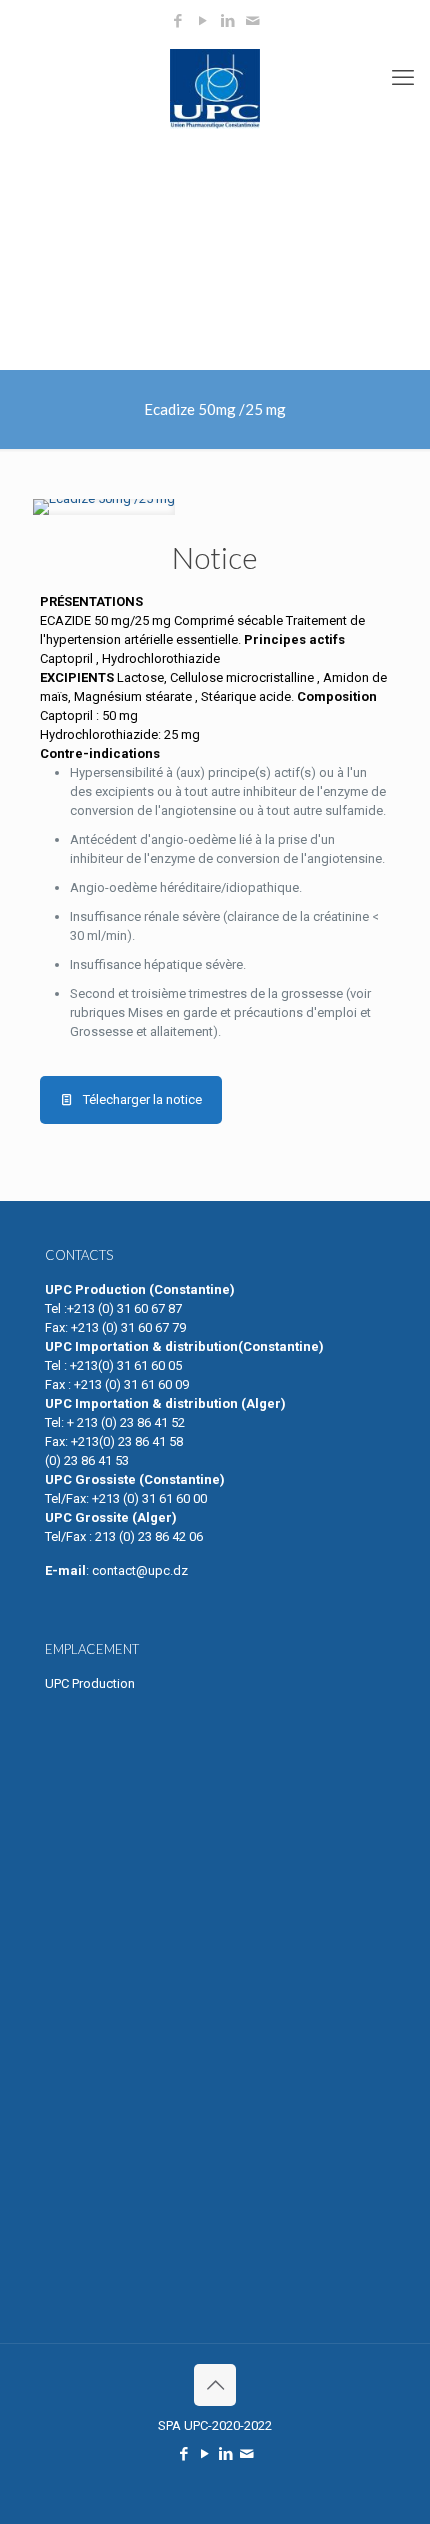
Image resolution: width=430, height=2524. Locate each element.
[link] (104, 507)
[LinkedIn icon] (228, 21)
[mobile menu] (403, 78)
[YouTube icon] (203, 21)
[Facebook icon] (178, 21)
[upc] (215, 88)
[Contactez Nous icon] (253, 21)
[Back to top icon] (215, 2385)
